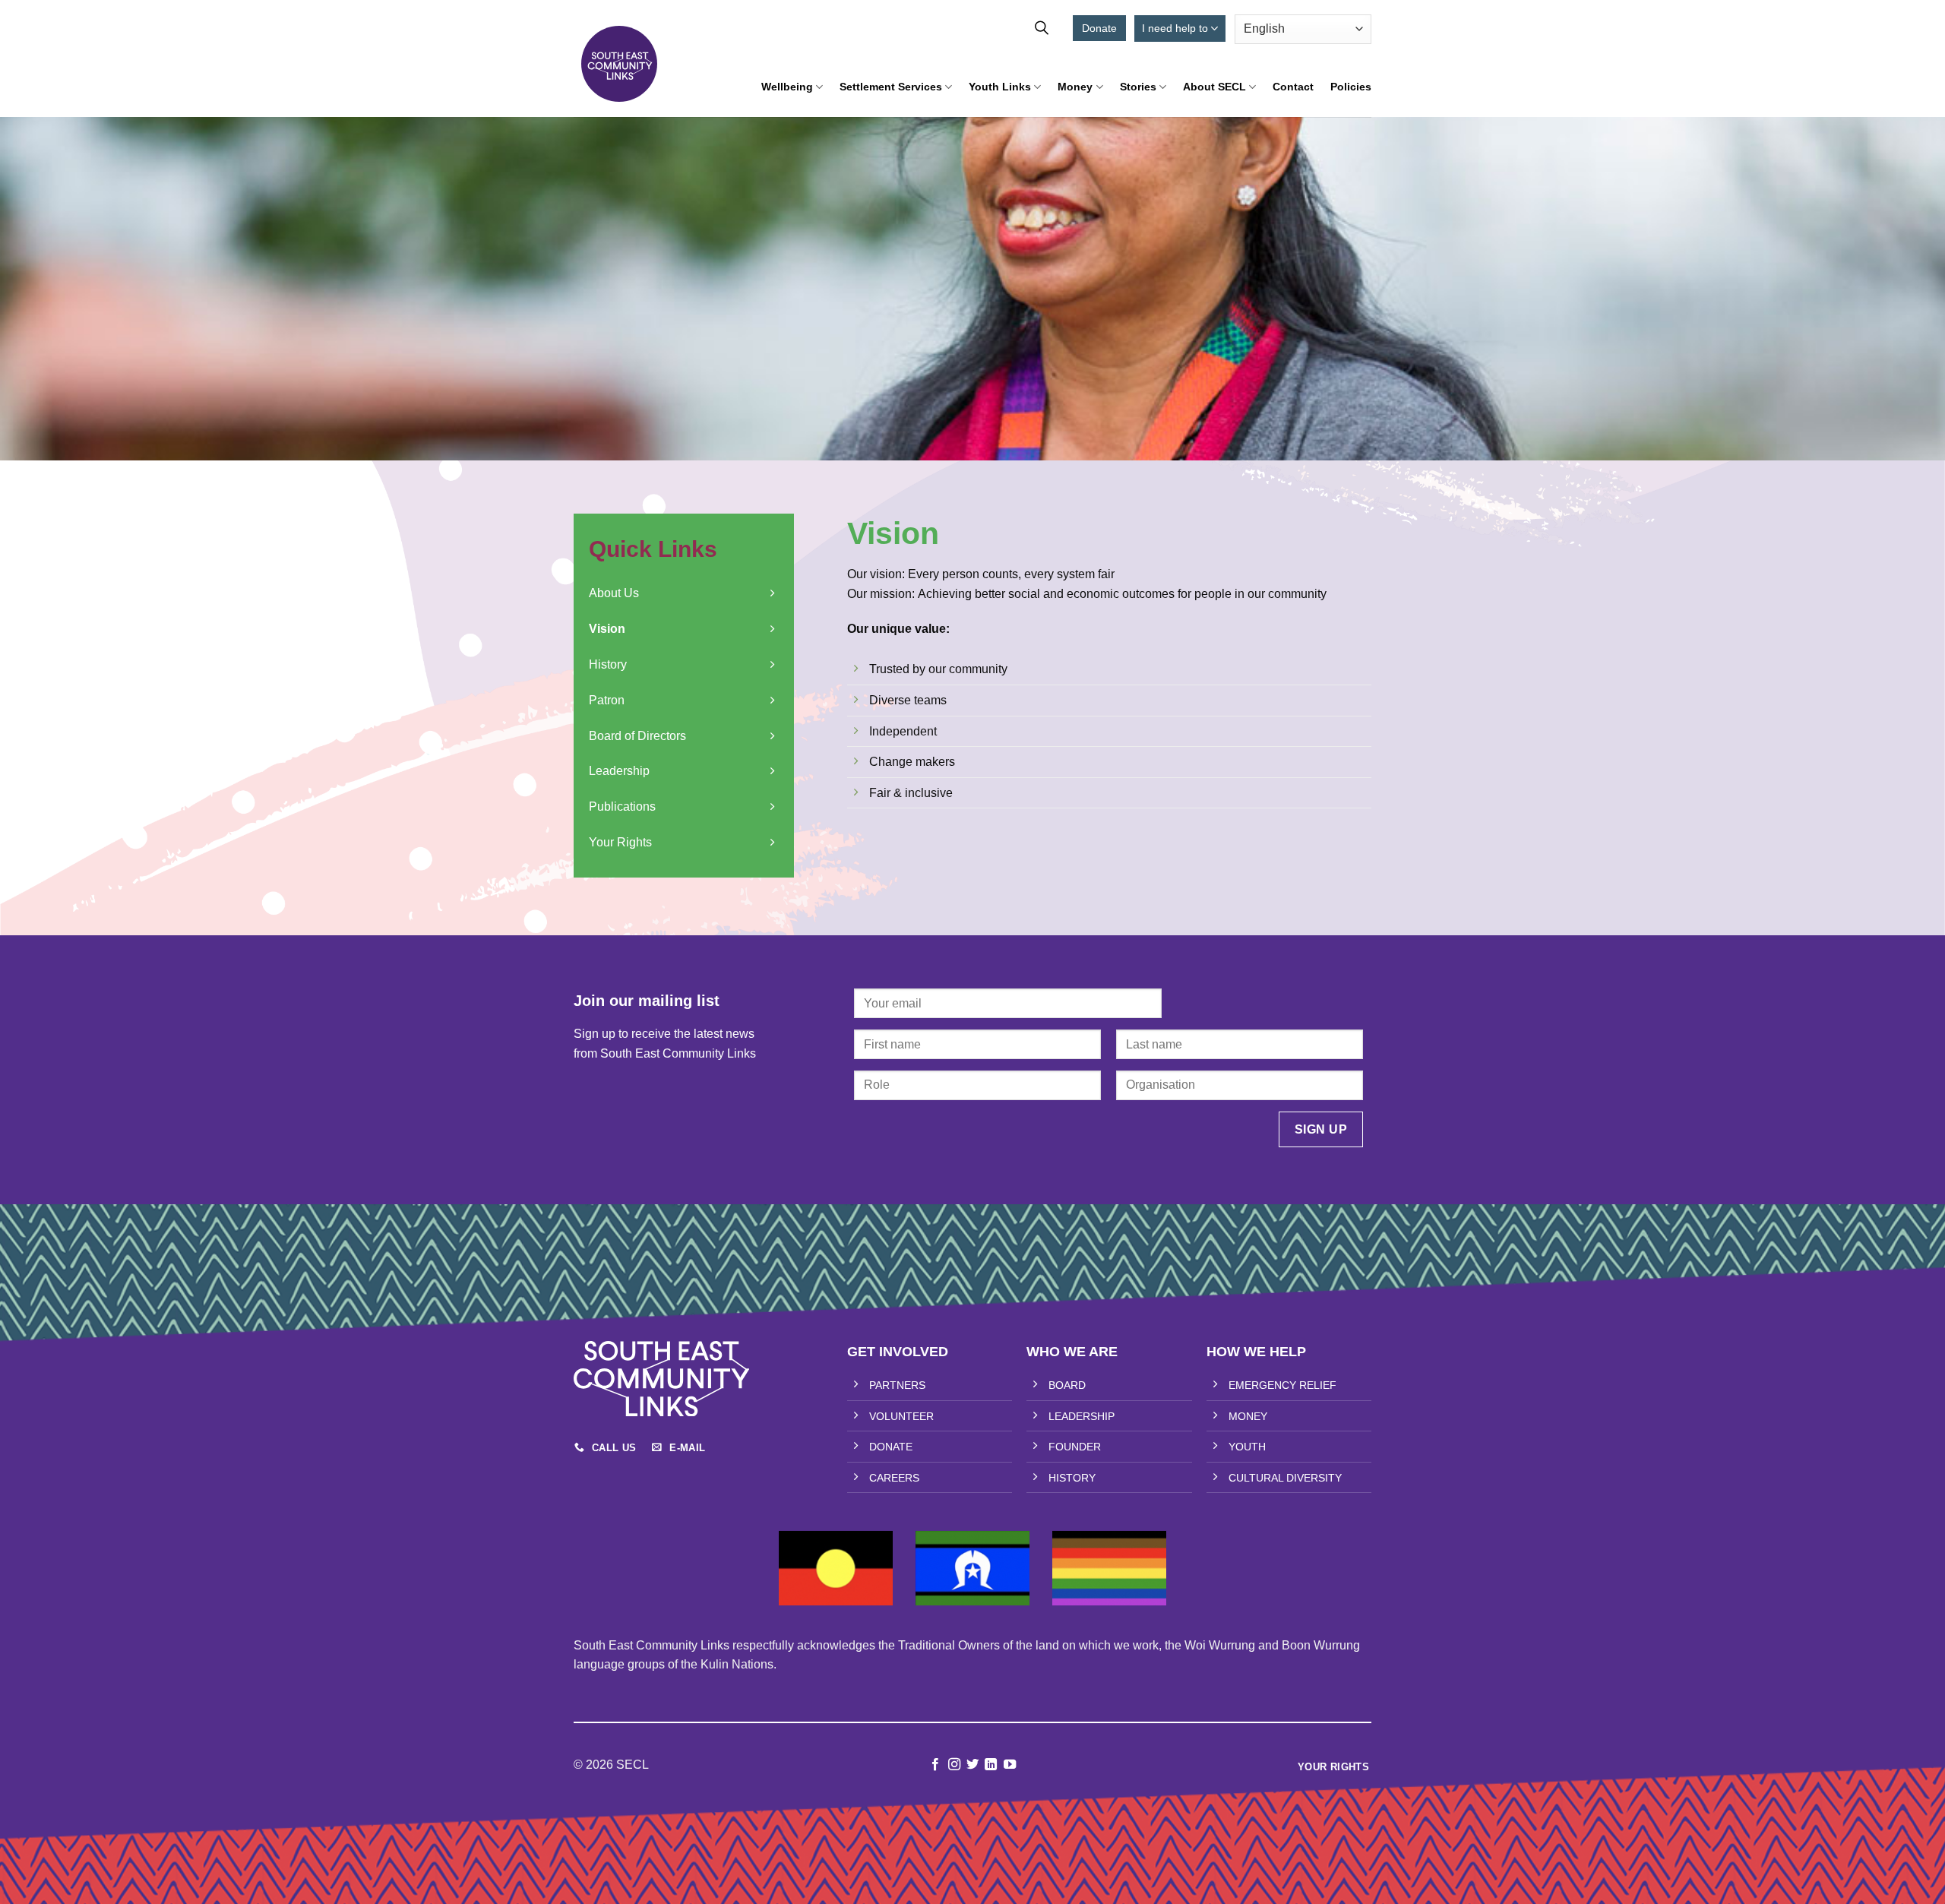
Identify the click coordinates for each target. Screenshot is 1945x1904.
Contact (1293, 87)
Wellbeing (787, 87)
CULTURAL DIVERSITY (1285, 1478)
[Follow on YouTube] (1010, 1765)
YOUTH (1247, 1447)
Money (1075, 87)
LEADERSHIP (1082, 1416)
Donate (1099, 28)
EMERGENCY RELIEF (1282, 1385)
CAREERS (894, 1478)
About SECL (1214, 87)
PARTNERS (897, 1385)
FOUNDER (1075, 1447)
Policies (1351, 87)
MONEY (1248, 1416)
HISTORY (1072, 1478)
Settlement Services (891, 87)
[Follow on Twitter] (972, 1765)
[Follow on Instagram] (954, 1765)
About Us (614, 593)
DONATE (891, 1447)
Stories (1138, 87)
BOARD (1067, 1385)
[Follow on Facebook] (935, 1765)
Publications (622, 807)
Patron (607, 700)
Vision (607, 629)
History (608, 664)
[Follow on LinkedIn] (991, 1765)
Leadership (619, 771)
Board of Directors (637, 736)
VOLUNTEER (901, 1416)
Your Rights (620, 842)
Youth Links (1000, 87)
